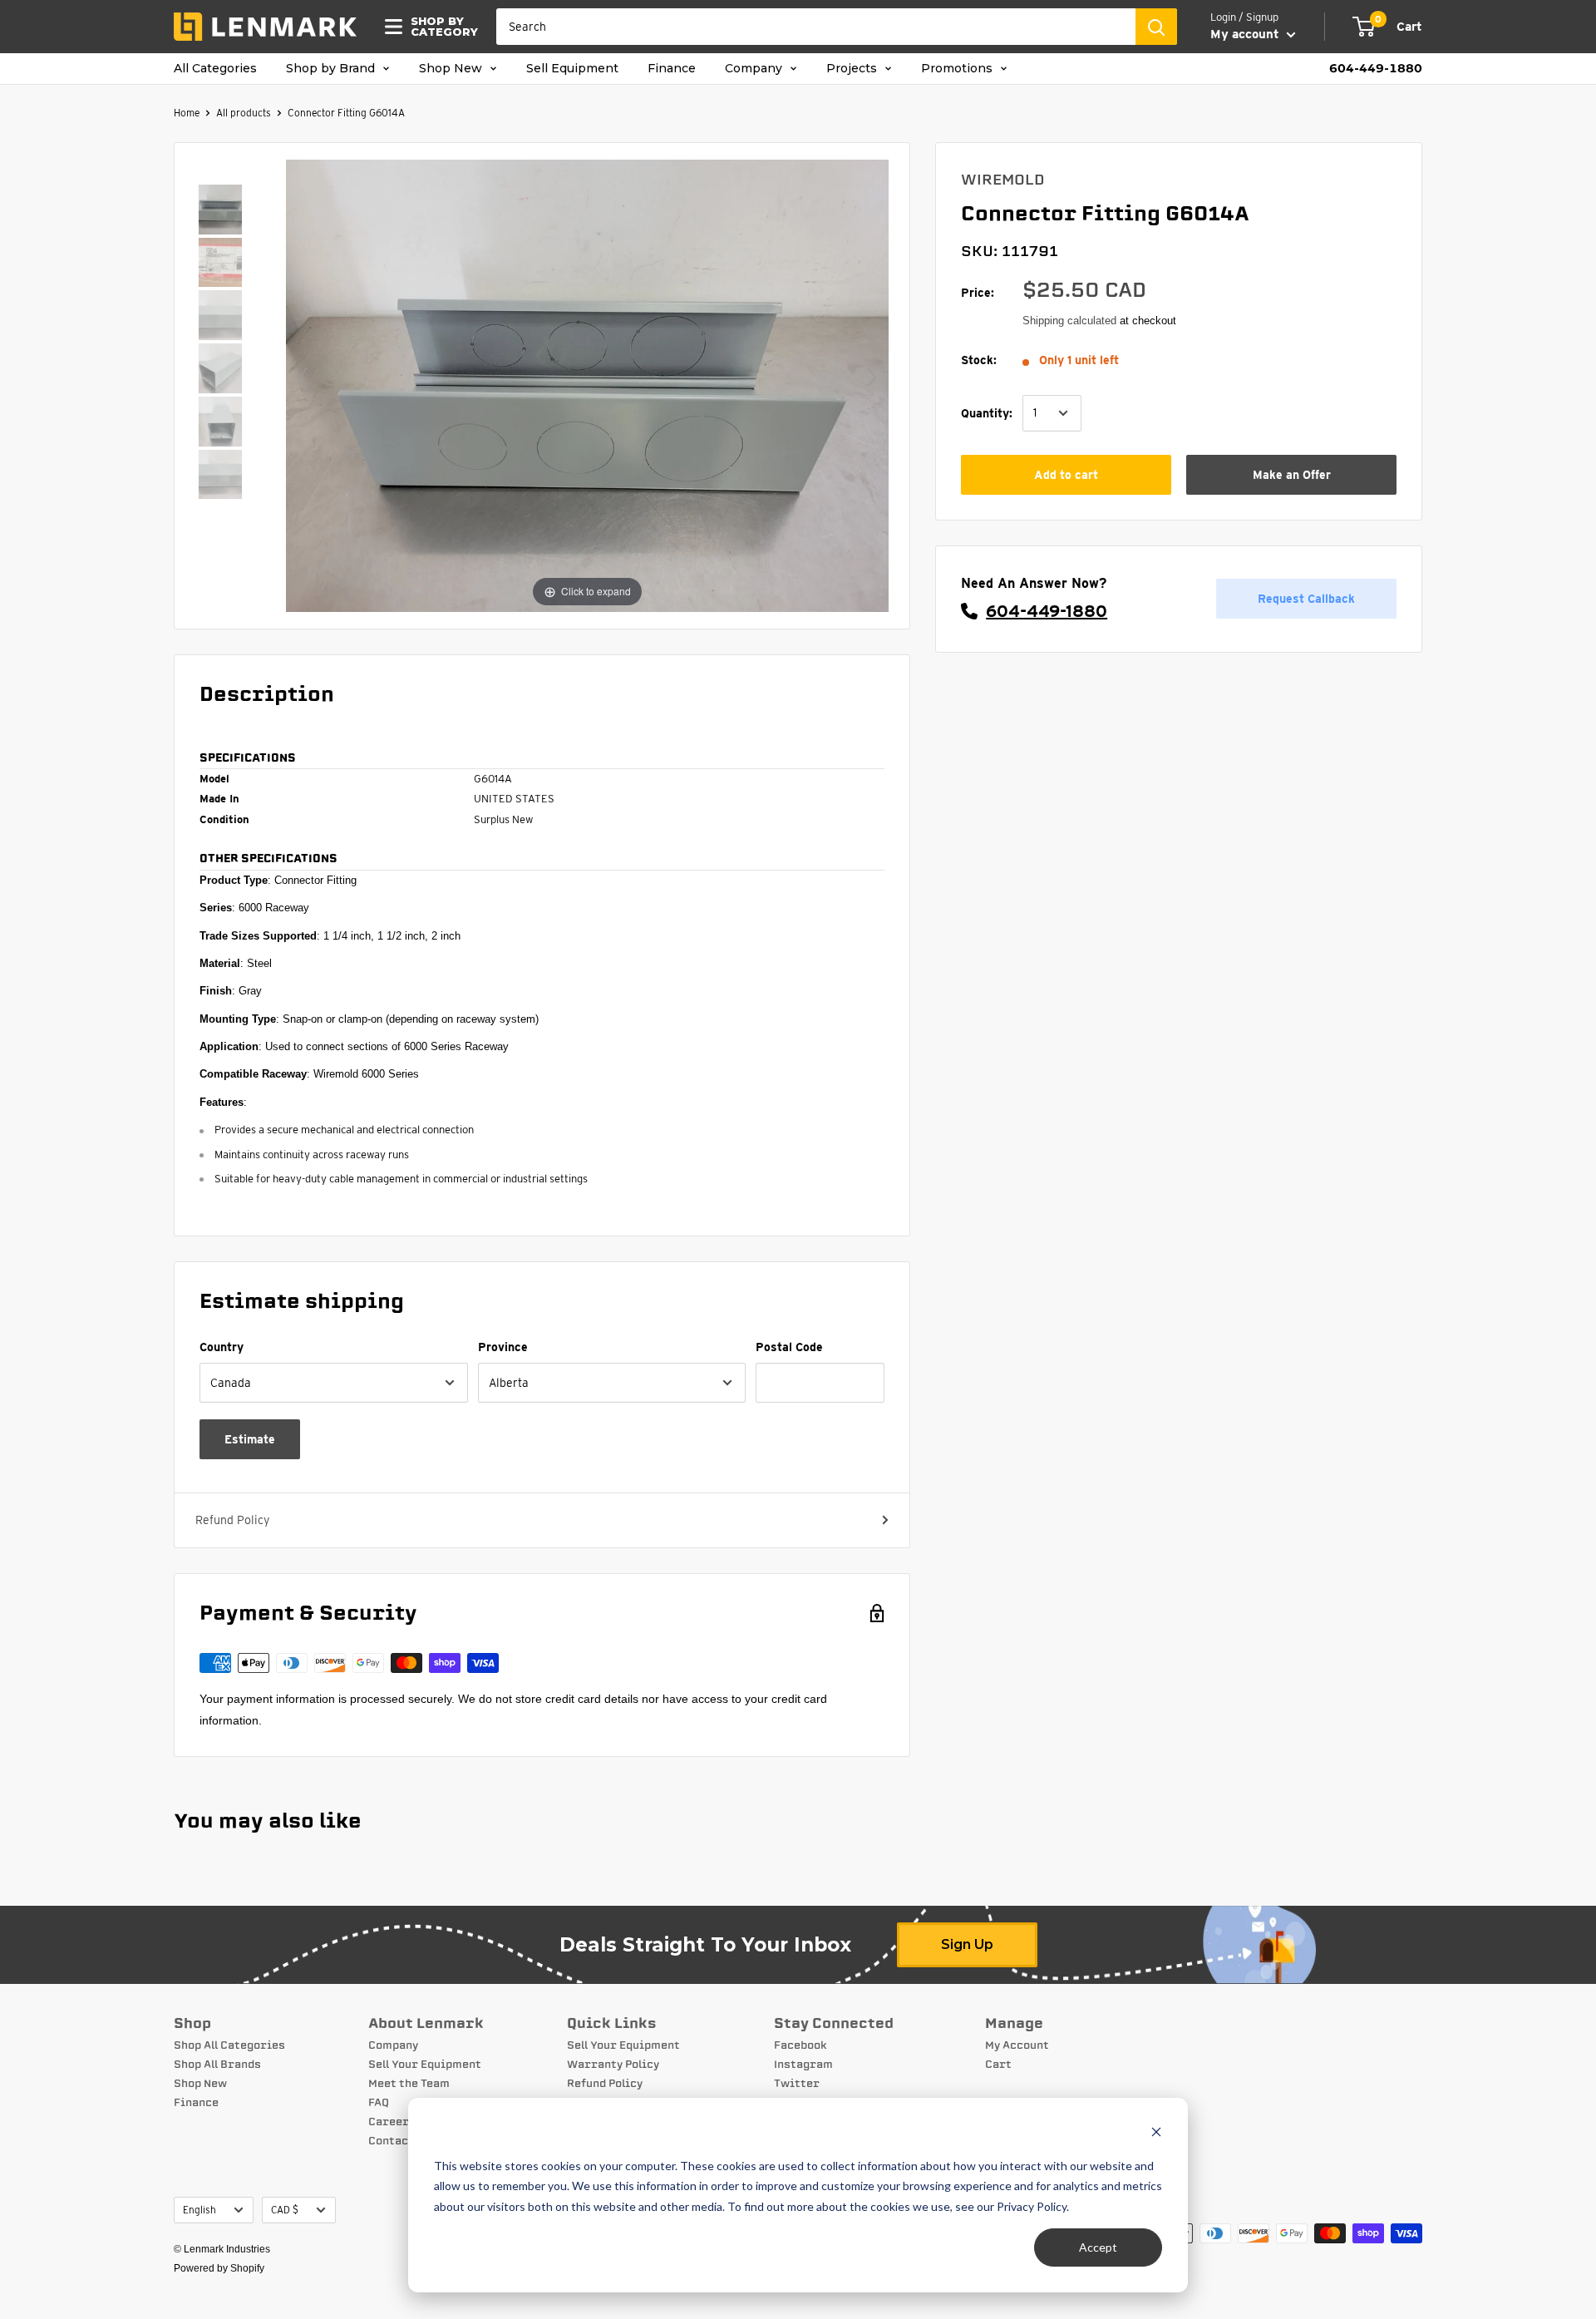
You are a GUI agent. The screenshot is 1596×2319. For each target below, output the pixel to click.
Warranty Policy (613, 2065)
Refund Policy (232, 1520)
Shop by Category (439, 27)
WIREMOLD (1003, 180)
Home (187, 113)
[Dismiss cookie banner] (1156, 2134)
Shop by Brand (332, 69)
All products (244, 113)
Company (755, 69)
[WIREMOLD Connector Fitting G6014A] (220, 211)
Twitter (797, 2084)
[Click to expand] (587, 384)
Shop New (452, 69)
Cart (998, 2065)
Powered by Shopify (219, 2268)
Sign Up (967, 1944)
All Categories (215, 69)
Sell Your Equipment (425, 2065)
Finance (672, 69)
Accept (1098, 2247)
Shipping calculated (1069, 321)
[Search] (1156, 27)
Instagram (803, 2065)
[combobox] (816, 27)
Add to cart (1066, 475)
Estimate (250, 1439)
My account (1246, 34)
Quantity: (987, 412)
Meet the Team (409, 2084)
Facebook (800, 2045)
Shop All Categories (229, 2045)
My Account (1017, 2045)
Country (222, 1347)
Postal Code (789, 1347)
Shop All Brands (217, 2065)
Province (503, 1347)
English (199, 2210)
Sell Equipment (572, 69)
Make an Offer (1292, 475)
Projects (853, 69)
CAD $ (285, 2210)
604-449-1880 (1376, 69)
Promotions (958, 69)
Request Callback (1306, 599)
